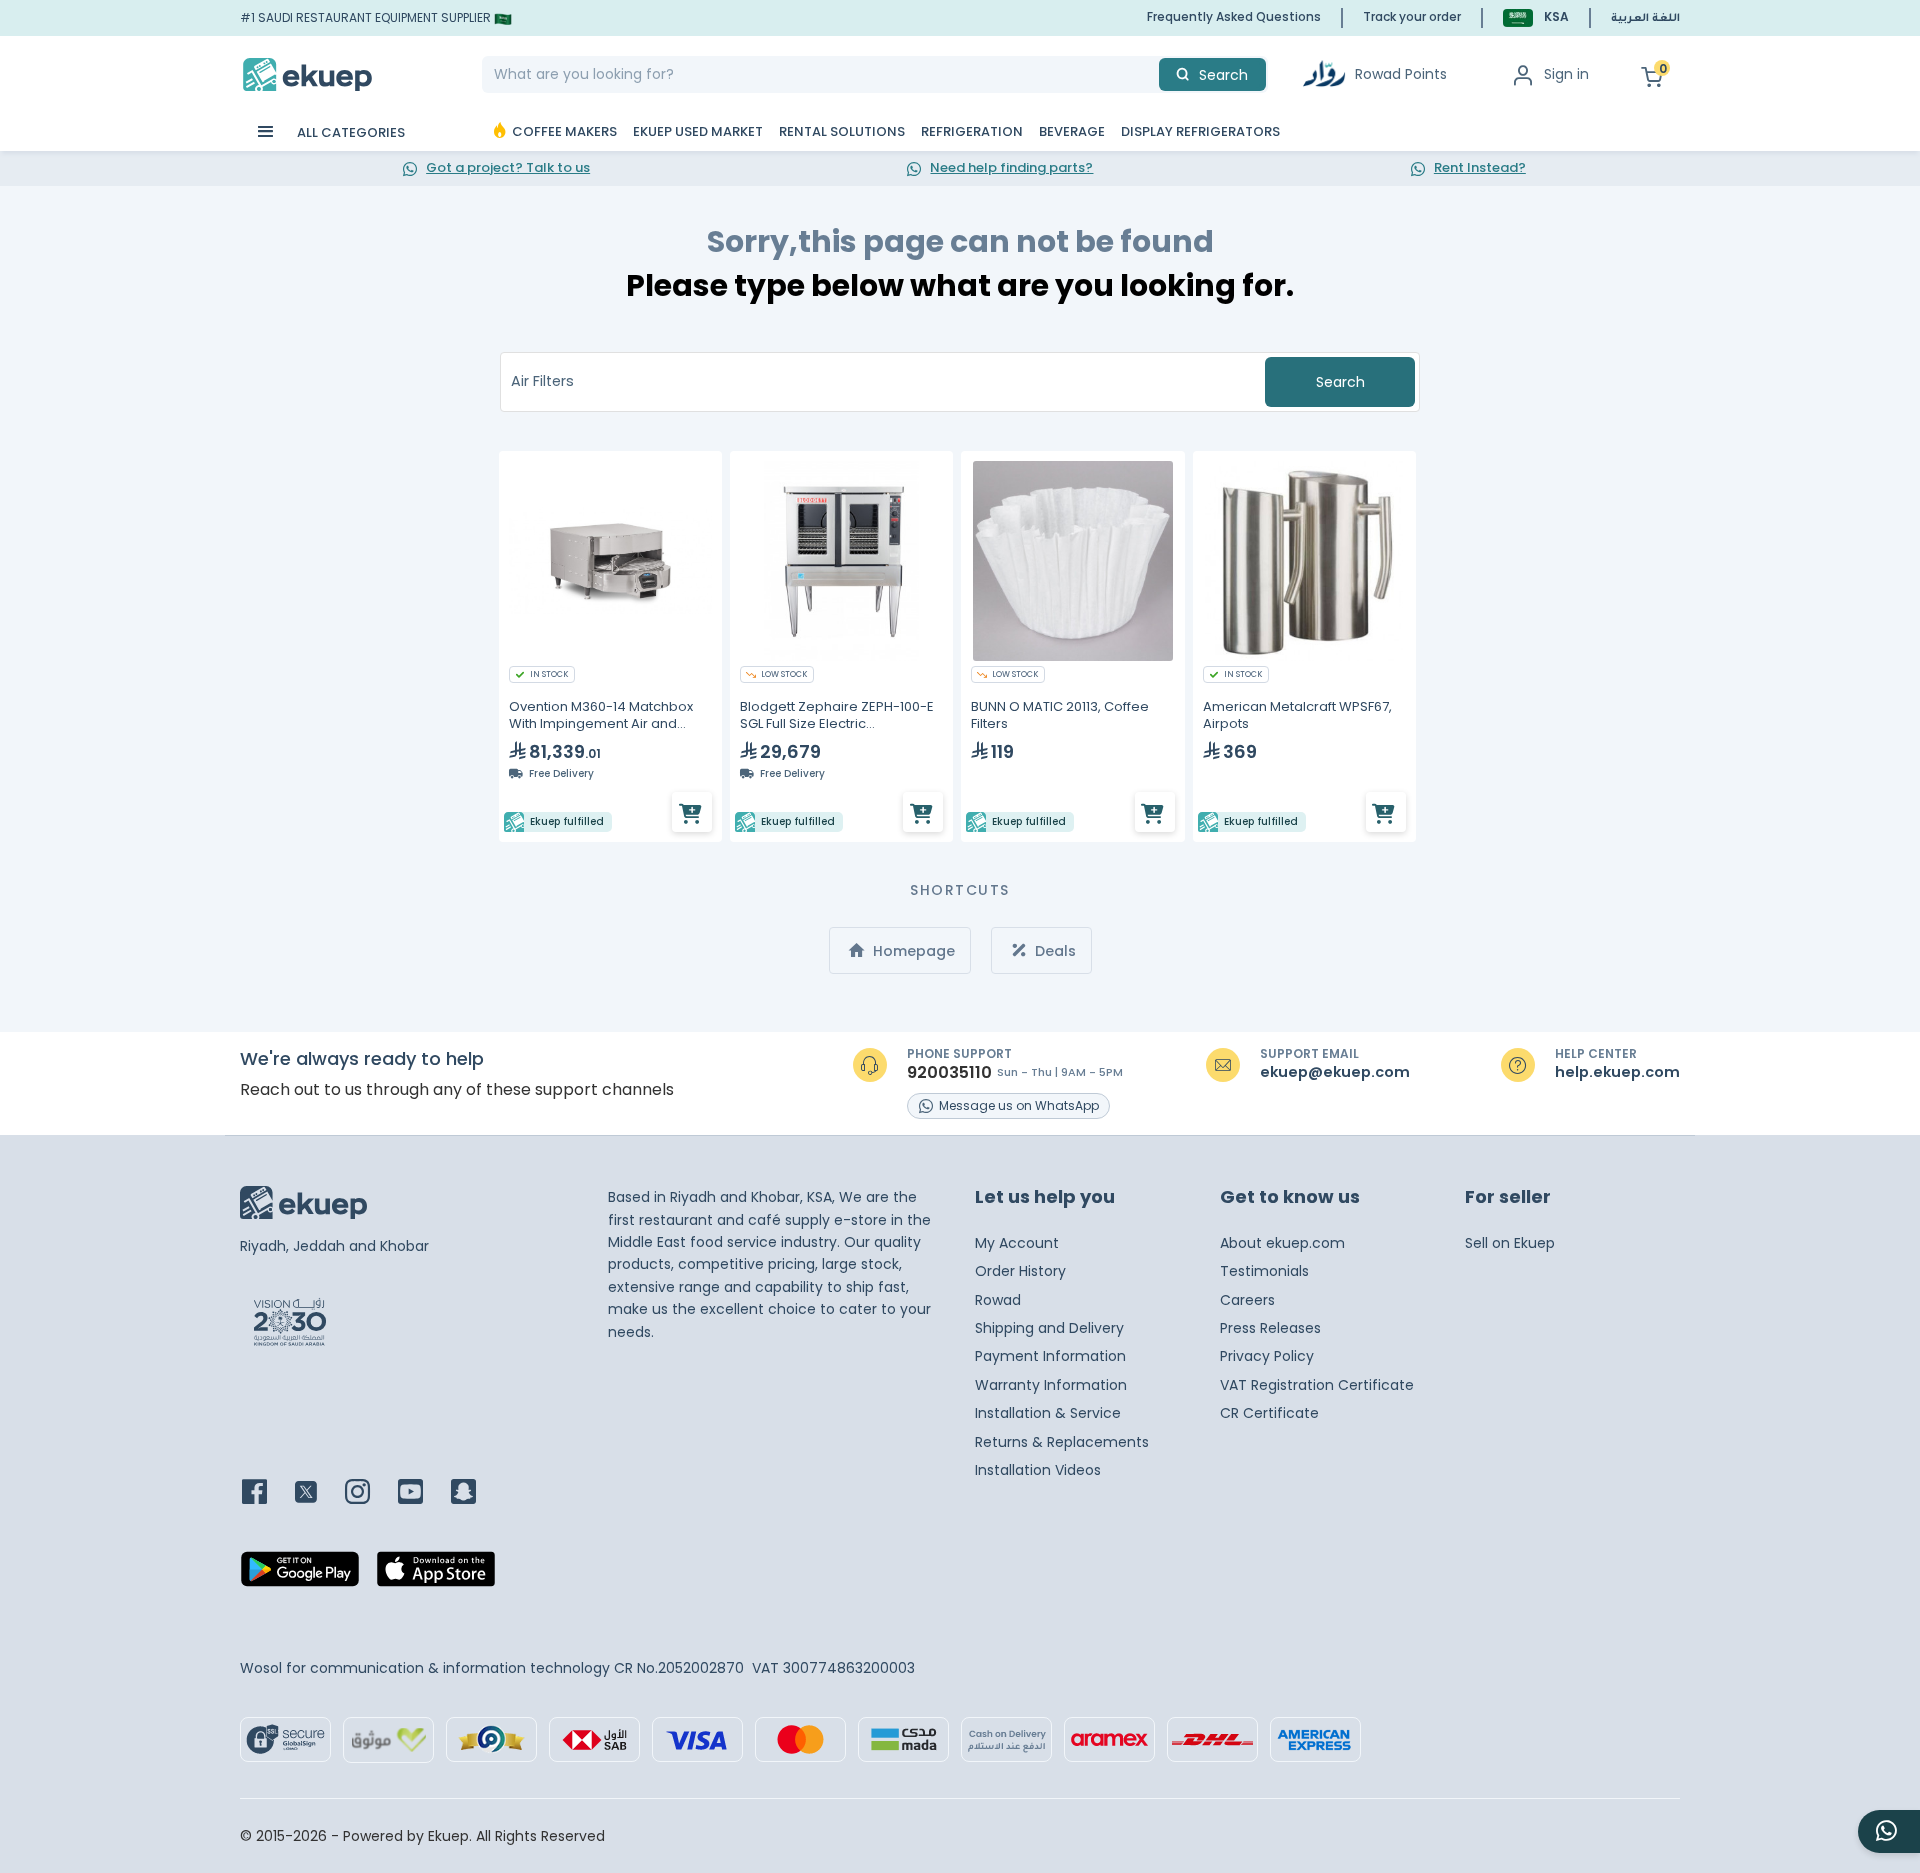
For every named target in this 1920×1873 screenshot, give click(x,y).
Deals (1053, 951)
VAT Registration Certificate (1317, 1385)
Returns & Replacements (1062, 1442)
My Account (1017, 1243)
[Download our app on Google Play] (300, 1575)
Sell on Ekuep (1510, 1243)
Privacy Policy (1267, 1356)
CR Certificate (1269, 1413)
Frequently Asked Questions (1234, 16)
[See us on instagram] (369, 1493)
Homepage (912, 951)
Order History (1020, 1271)
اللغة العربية (1645, 19)
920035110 (949, 1073)
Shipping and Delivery (1049, 1328)
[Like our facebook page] (266, 1493)
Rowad (998, 1300)
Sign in (1566, 74)
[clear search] (1151, 74)
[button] (1536, 17)
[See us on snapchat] (475, 1493)
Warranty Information (1051, 1385)
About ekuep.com (1282, 1243)
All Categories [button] (349, 132)
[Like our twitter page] (318, 1493)
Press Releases (1270, 1328)
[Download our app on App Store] (436, 1575)
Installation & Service (1048, 1413)
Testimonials (1264, 1271)
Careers (1247, 1300)
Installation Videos (1038, 1470)
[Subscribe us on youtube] (422, 1493)
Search (1340, 382)
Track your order (1412, 16)
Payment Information (1050, 1356)
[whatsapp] (1889, 1831)
